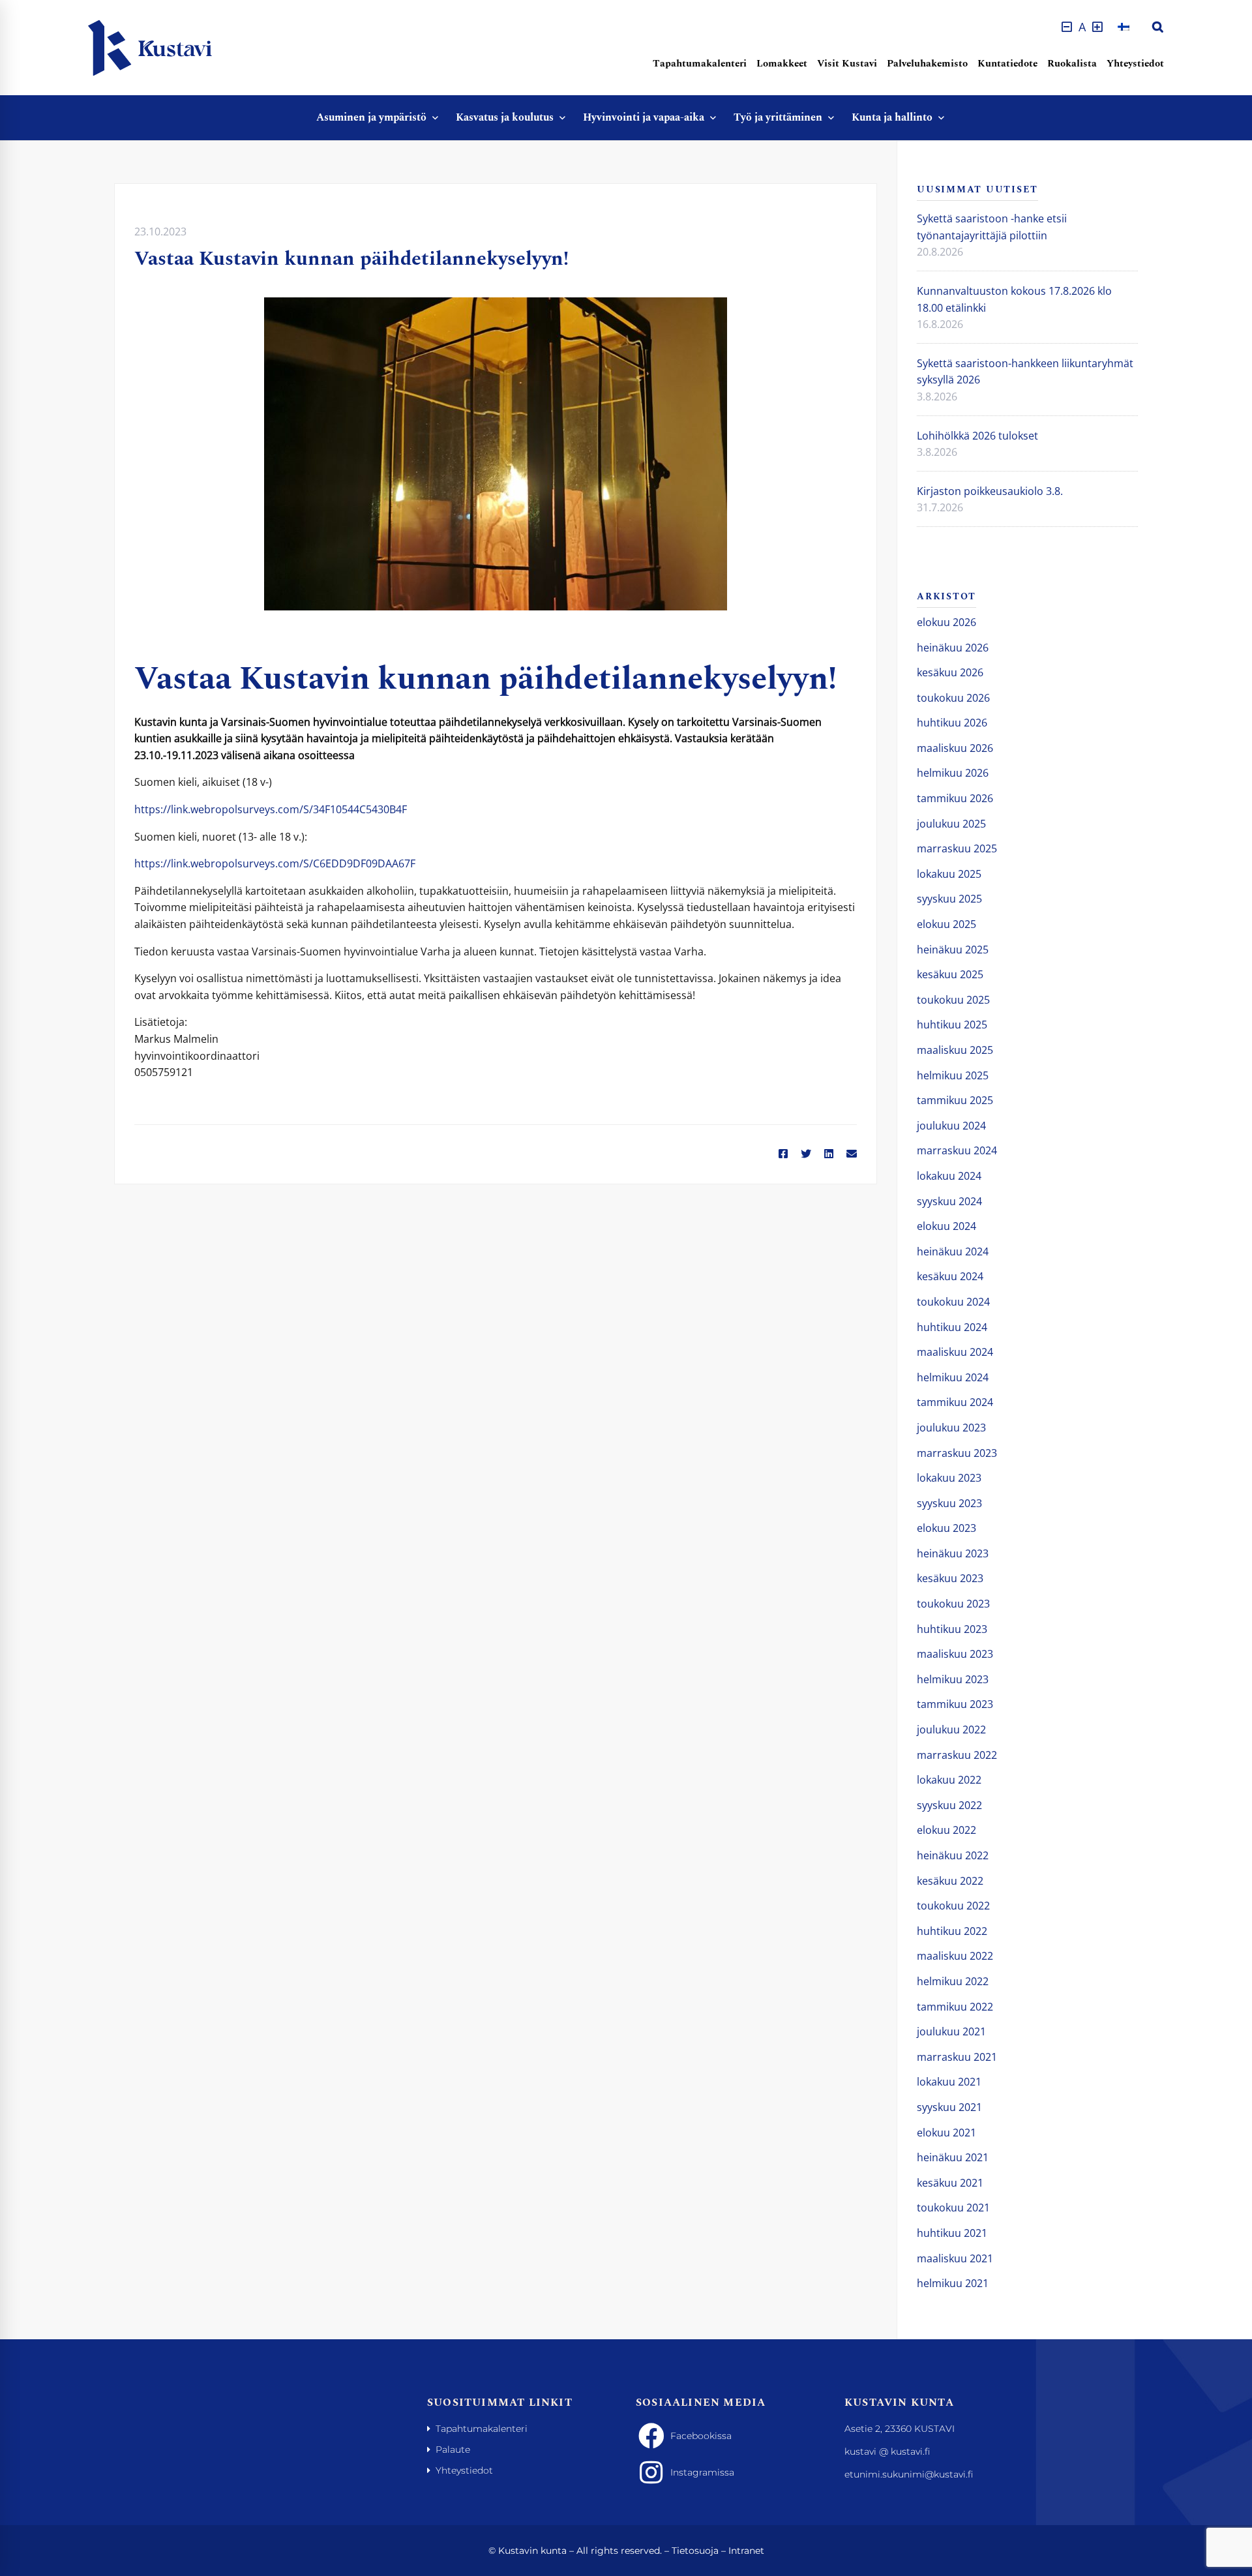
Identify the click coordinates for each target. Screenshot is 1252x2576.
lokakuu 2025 (949, 874)
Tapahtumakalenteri (700, 64)
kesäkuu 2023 (950, 1578)
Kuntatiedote (1007, 64)
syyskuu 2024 (949, 1201)
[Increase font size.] (1097, 27)
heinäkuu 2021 (953, 2157)
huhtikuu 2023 (952, 1629)
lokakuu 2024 (949, 1176)
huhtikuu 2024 (952, 1327)
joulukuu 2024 (951, 1126)
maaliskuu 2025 (955, 1050)
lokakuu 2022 (949, 1780)
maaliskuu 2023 (955, 1654)
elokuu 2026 (946, 622)
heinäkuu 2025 (953, 950)
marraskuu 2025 (957, 848)
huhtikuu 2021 (952, 2233)
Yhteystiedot (1135, 64)
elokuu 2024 (946, 1226)
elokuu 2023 (946, 1528)
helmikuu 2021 (953, 2283)
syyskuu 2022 (949, 1805)
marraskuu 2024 (957, 1150)
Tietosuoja (695, 2551)
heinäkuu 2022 (953, 1855)
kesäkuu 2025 (950, 974)
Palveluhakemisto (927, 64)
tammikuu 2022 (955, 2007)
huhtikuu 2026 (952, 723)
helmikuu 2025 (953, 1075)
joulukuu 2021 (951, 2031)
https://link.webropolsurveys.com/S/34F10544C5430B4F (271, 809)
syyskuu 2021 (949, 2107)
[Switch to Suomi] (1124, 27)
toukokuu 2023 (953, 1604)
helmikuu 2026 (953, 773)
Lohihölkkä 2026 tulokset (977, 436)
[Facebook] (783, 1154)
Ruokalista (1072, 64)
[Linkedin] (829, 1154)
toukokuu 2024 (953, 1302)
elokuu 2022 (946, 1830)
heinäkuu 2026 (953, 648)
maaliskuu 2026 (955, 748)
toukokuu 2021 (953, 2208)
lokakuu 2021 (949, 2082)
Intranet (746, 2551)
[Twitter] (806, 1154)
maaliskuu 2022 (955, 1956)
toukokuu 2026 (953, 698)
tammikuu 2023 (955, 1704)
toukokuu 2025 (953, 1000)
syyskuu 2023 (949, 1503)
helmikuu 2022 (953, 1981)
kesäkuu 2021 (950, 2183)
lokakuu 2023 (949, 1478)
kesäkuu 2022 (950, 1881)
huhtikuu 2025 (952, 1025)
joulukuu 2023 (951, 1428)
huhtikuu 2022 (952, 1931)
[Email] (852, 1154)
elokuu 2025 (946, 924)
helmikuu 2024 (953, 1377)
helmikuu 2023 (953, 1679)
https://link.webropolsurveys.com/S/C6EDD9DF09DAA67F (275, 863)
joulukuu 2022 (951, 1730)
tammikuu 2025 (955, 1100)
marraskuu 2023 (957, 1453)
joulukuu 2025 (951, 824)
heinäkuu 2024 (953, 1251)
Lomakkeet (782, 64)
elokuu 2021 (946, 2133)
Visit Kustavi (847, 64)
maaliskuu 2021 (955, 2258)
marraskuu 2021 (957, 2057)
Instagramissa (702, 2472)
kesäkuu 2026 (950, 672)
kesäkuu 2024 (950, 1276)
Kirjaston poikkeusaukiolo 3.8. (990, 491)
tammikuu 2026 (955, 798)
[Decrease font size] (1067, 27)
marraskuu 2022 (957, 1755)
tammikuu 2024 (955, 1402)
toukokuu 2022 (953, 1906)
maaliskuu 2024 (955, 1352)
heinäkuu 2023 (953, 1553)
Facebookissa (701, 2436)
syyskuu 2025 (949, 899)
